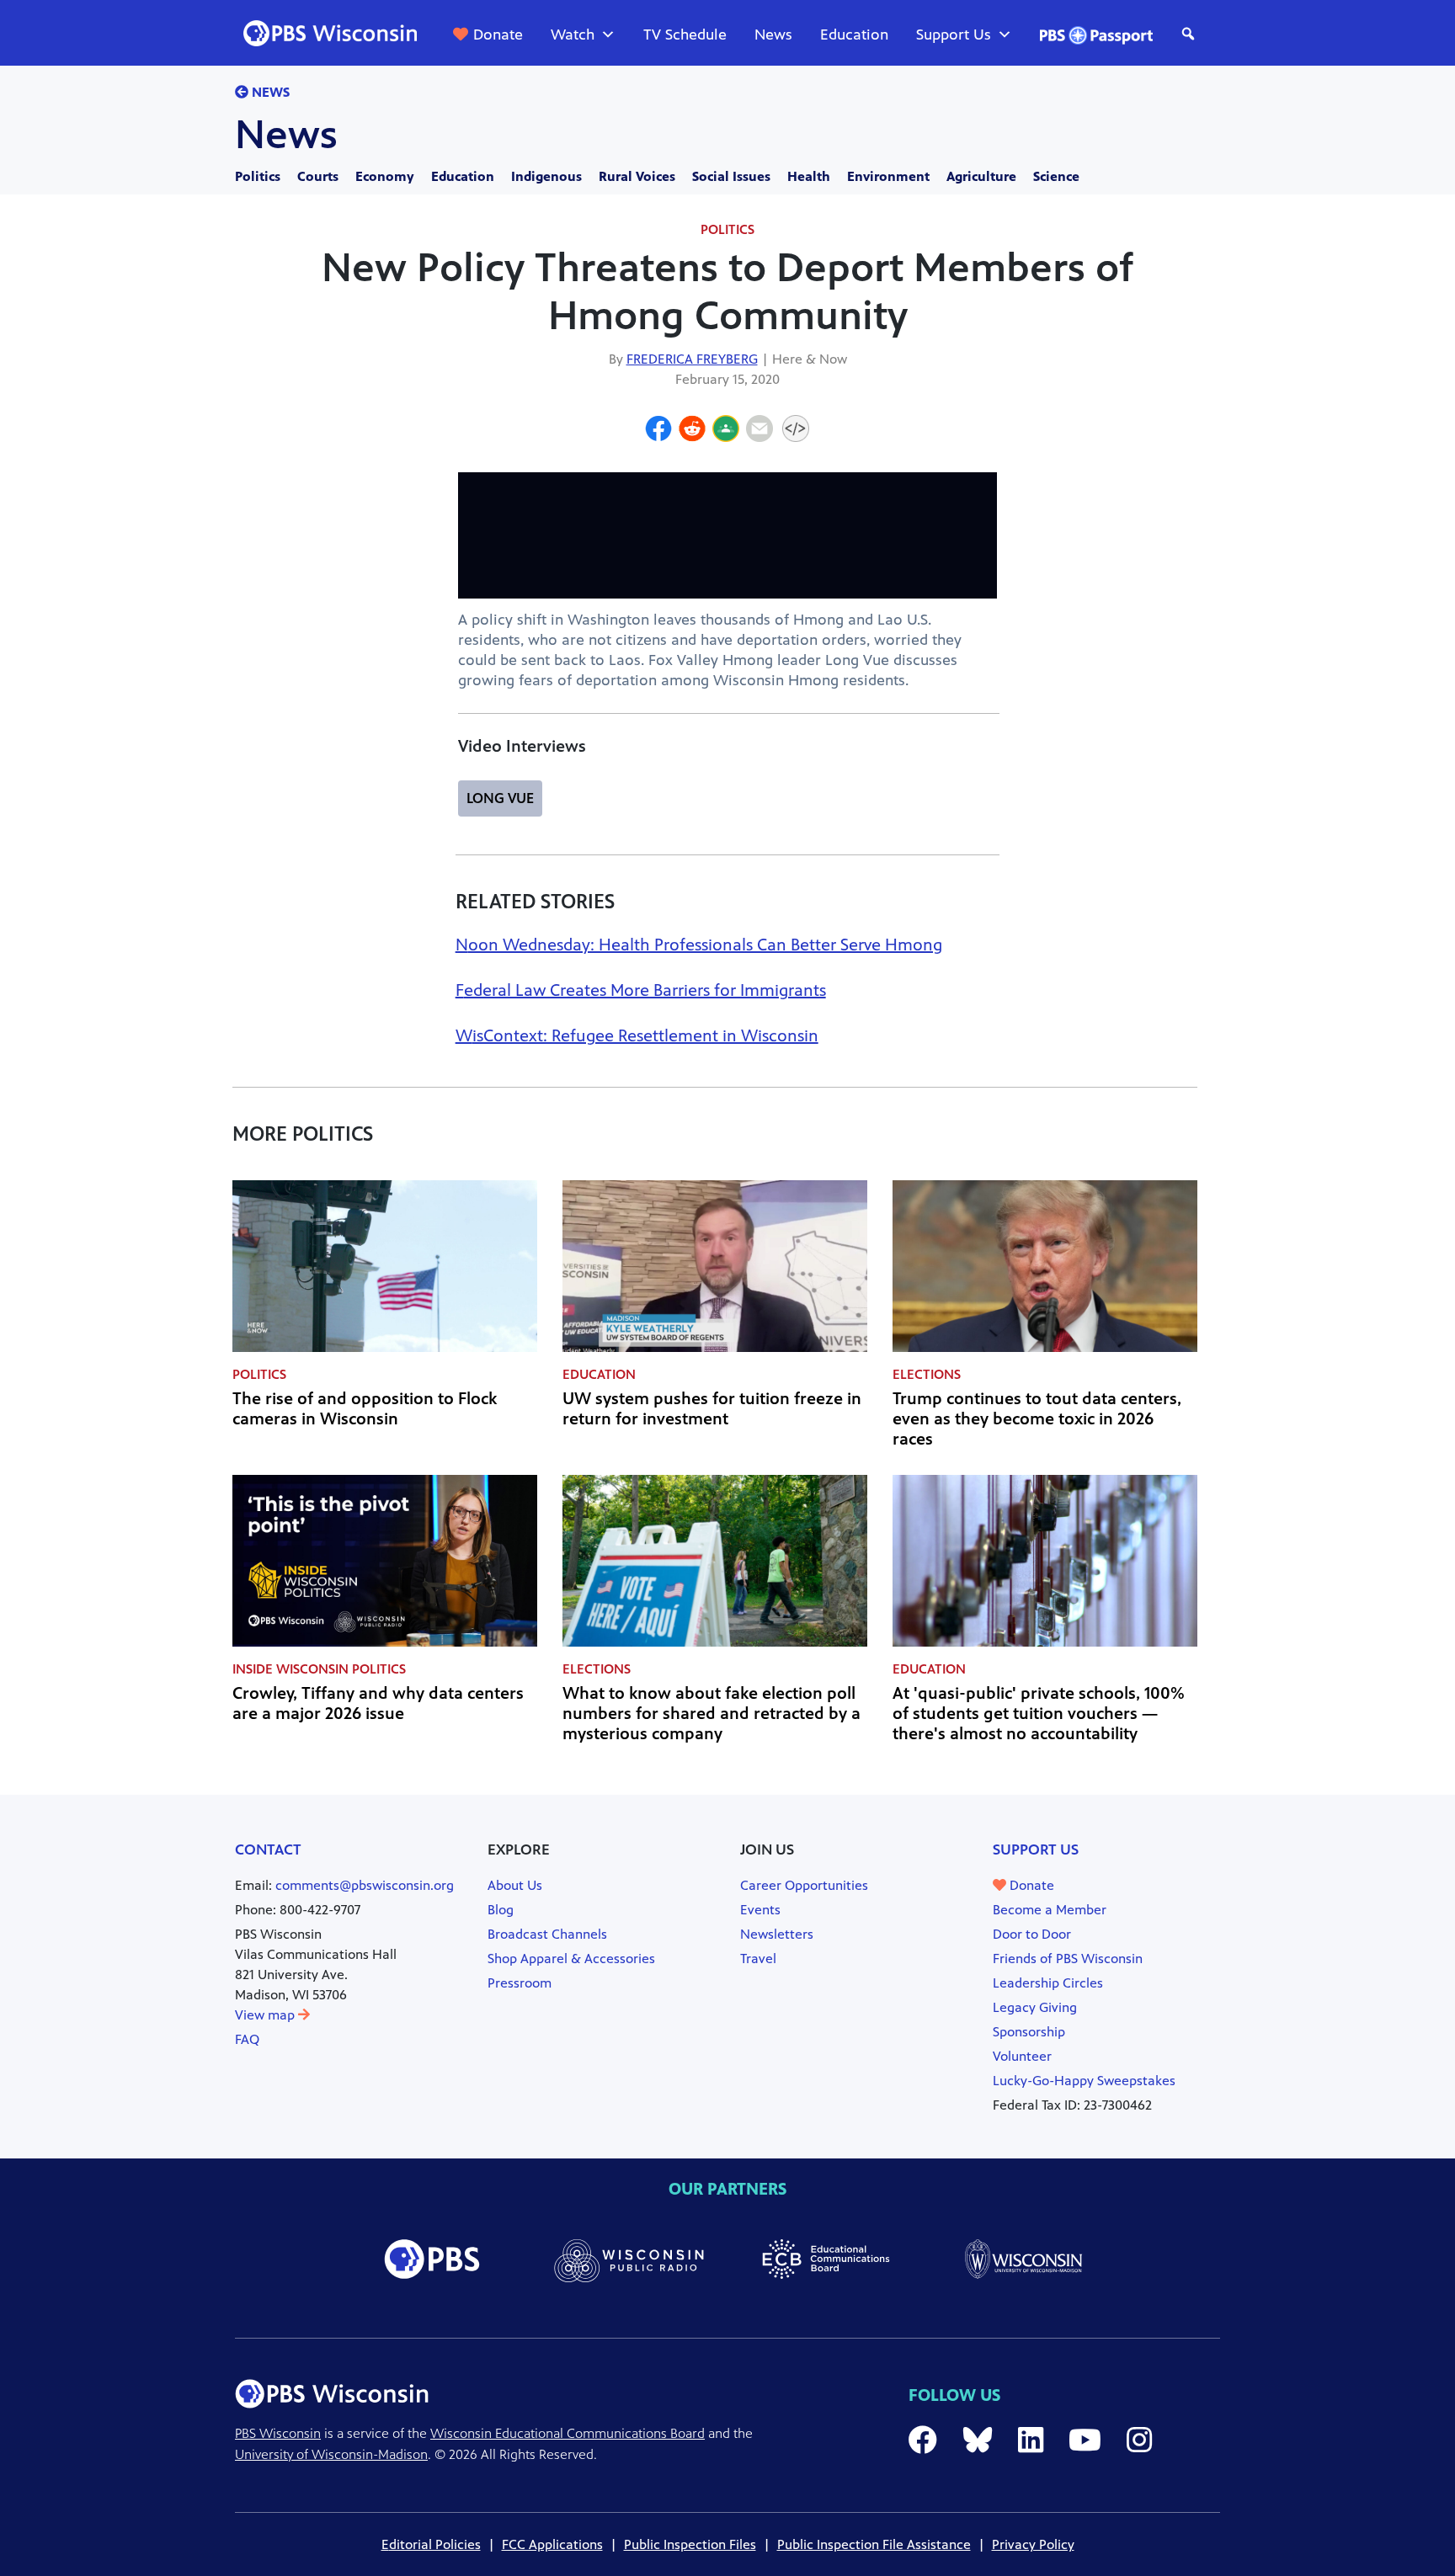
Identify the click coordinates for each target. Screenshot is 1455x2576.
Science (1056, 176)
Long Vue (500, 798)
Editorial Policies (431, 2544)
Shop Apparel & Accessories (571, 1959)
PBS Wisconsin (278, 2433)
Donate (498, 35)
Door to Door (1032, 1934)
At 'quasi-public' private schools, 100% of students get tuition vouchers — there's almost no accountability (1039, 1714)
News (773, 35)
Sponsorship (1029, 2032)
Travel (758, 1959)
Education (854, 35)
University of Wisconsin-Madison (331, 2454)
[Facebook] (658, 431)
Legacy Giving (1035, 2007)
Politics (258, 176)
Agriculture (981, 176)
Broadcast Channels (547, 1934)
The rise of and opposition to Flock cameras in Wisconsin (365, 1409)
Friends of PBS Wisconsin (1068, 1959)
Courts (318, 176)
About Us (515, 1885)
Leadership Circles (1048, 1983)
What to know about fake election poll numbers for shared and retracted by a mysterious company (712, 1714)
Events (760, 1910)
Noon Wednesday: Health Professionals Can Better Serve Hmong (699, 945)
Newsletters (777, 1934)
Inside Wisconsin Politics (319, 1669)
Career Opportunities (804, 1885)
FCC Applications (552, 2544)
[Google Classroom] (726, 431)
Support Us (954, 35)
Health (809, 176)
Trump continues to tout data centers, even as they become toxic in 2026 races (1037, 1419)
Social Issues (731, 176)
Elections (927, 1374)
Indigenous (546, 176)
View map (266, 2015)
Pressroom (520, 1983)
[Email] (759, 431)
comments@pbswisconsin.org (365, 1885)
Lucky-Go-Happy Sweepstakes (1084, 2081)
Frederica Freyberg (692, 359)
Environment (888, 176)
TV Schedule (685, 35)
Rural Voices (637, 176)
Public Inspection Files (690, 2544)
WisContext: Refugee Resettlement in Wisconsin (637, 1036)
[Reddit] (692, 431)
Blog (501, 1910)
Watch (573, 35)
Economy (385, 176)
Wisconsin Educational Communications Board (568, 2433)
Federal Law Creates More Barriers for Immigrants (641, 990)
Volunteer (1022, 2056)
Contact (268, 1850)
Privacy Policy (1033, 2544)
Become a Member (1050, 1910)
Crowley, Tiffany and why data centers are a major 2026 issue (378, 1703)
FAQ (247, 2039)
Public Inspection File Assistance (874, 2544)
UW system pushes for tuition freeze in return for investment (712, 1409)
